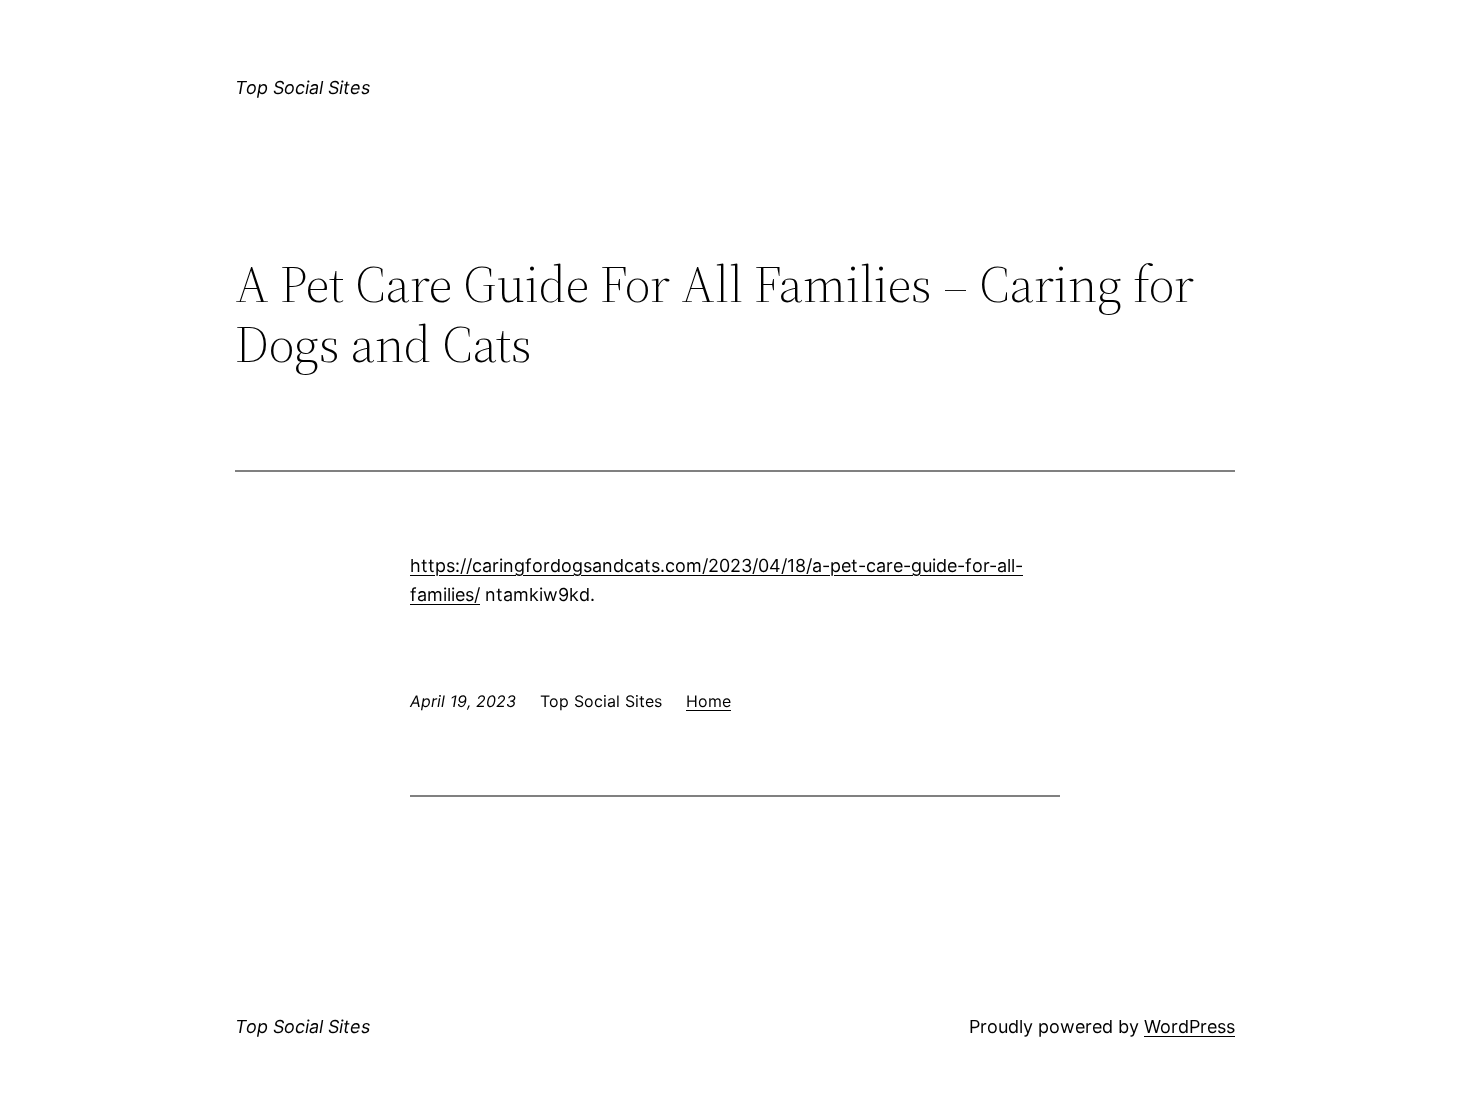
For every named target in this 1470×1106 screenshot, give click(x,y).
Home (708, 701)
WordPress (1189, 1026)
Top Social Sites (302, 87)
